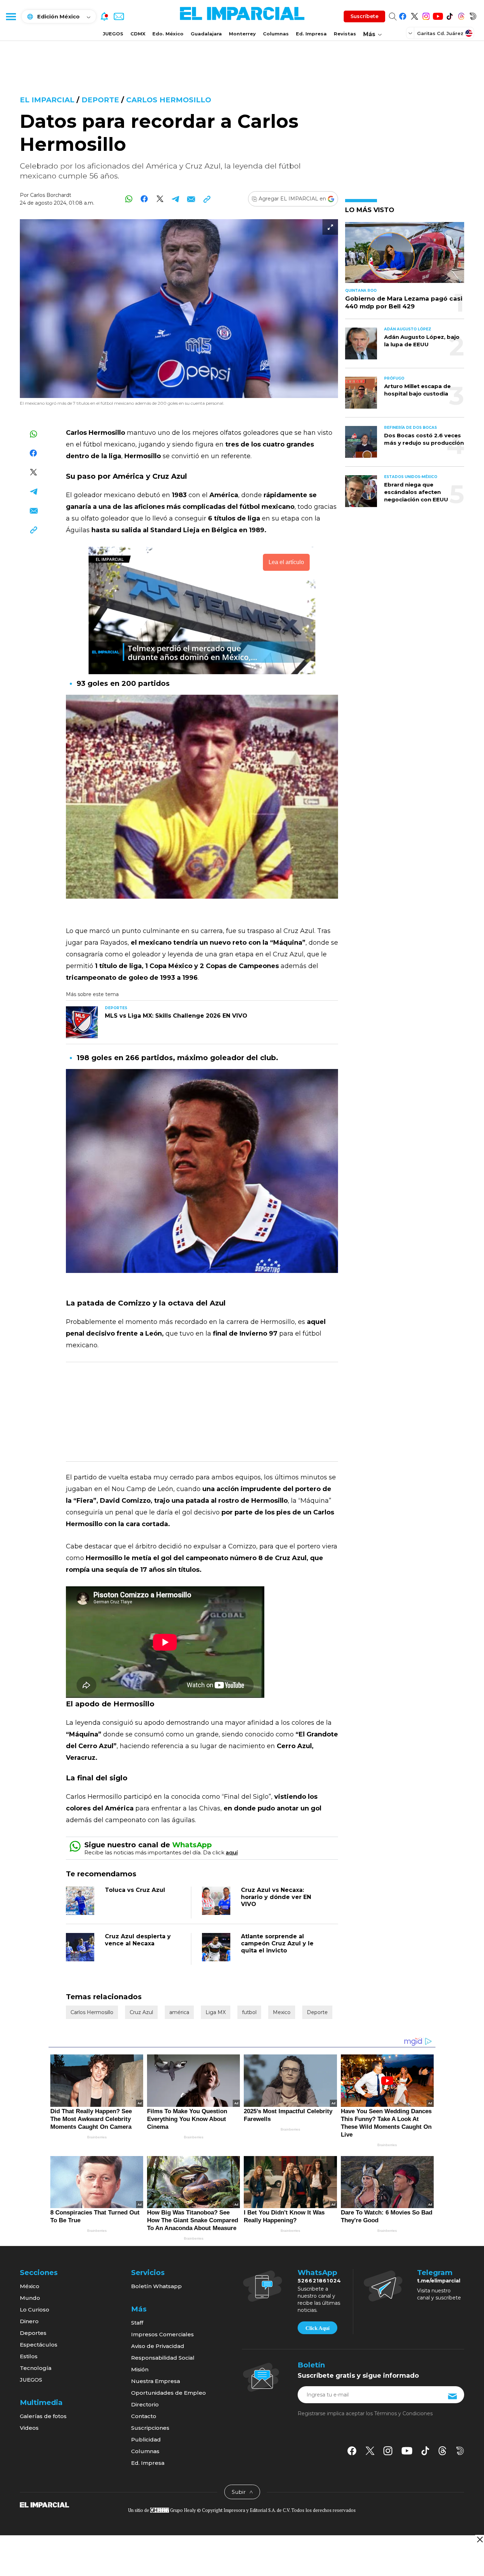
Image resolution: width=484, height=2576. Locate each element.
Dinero (29, 2321)
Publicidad (146, 2439)
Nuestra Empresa (156, 2381)
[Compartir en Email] (191, 199)
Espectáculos (39, 2345)
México (30, 2286)
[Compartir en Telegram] (176, 199)
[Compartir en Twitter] (160, 199)
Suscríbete (364, 16)
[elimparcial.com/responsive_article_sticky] (480, 2539)
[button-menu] (11, 16)
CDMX (138, 34)
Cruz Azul (141, 2012)
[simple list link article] (405, 255)
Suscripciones (150, 2428)
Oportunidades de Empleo (168, 2393)
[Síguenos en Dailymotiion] (460, 2451)
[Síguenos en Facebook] (403, 15)
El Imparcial (47, 100)
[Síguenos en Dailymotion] (473, 15)
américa (179, 2012)
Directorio (145, 2404)
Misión (140, 2369)
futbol (249, 2012)
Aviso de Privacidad (158, 2346)
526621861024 (319, 2281)
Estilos (29, 2356)
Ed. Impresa (311, 34)
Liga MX (216, 2012)
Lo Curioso (35, 2310)
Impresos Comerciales (162, 2334)
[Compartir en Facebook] (144, 199)
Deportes (33, 2333)
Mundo (30, 2298)
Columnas (276, 34)
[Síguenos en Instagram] (426, 15)
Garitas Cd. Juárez (440, 33)
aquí (232, 1852)
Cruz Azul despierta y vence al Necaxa (138, 1940)
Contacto (144, 2416)
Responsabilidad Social (163, 2358)
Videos (29, 2428)
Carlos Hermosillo (169, 100)
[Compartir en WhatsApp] (129, 199)
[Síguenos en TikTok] (449, 15)
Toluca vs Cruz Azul (135, 1890)
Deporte (100, 100)
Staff (137, 2323)
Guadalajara (206, 34)
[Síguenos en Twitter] (414, 15)
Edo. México (168, 34)
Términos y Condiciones (403, 2413)
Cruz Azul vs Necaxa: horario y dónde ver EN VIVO (276, 1897)
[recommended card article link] (82, 1022)
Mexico (282, 2012)
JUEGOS (113, 34)
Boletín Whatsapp (156, 2286)
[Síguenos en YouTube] (438, 15)
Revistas (345, 34)
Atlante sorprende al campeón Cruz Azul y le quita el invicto (277, 1943)
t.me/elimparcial (439, 2281)
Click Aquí (317, 2328)
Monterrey (242, 34)
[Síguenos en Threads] (461, 15)
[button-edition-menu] (411, 33)
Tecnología (36, 2368)
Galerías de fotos (43, 2416)
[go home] (44, 2504)
